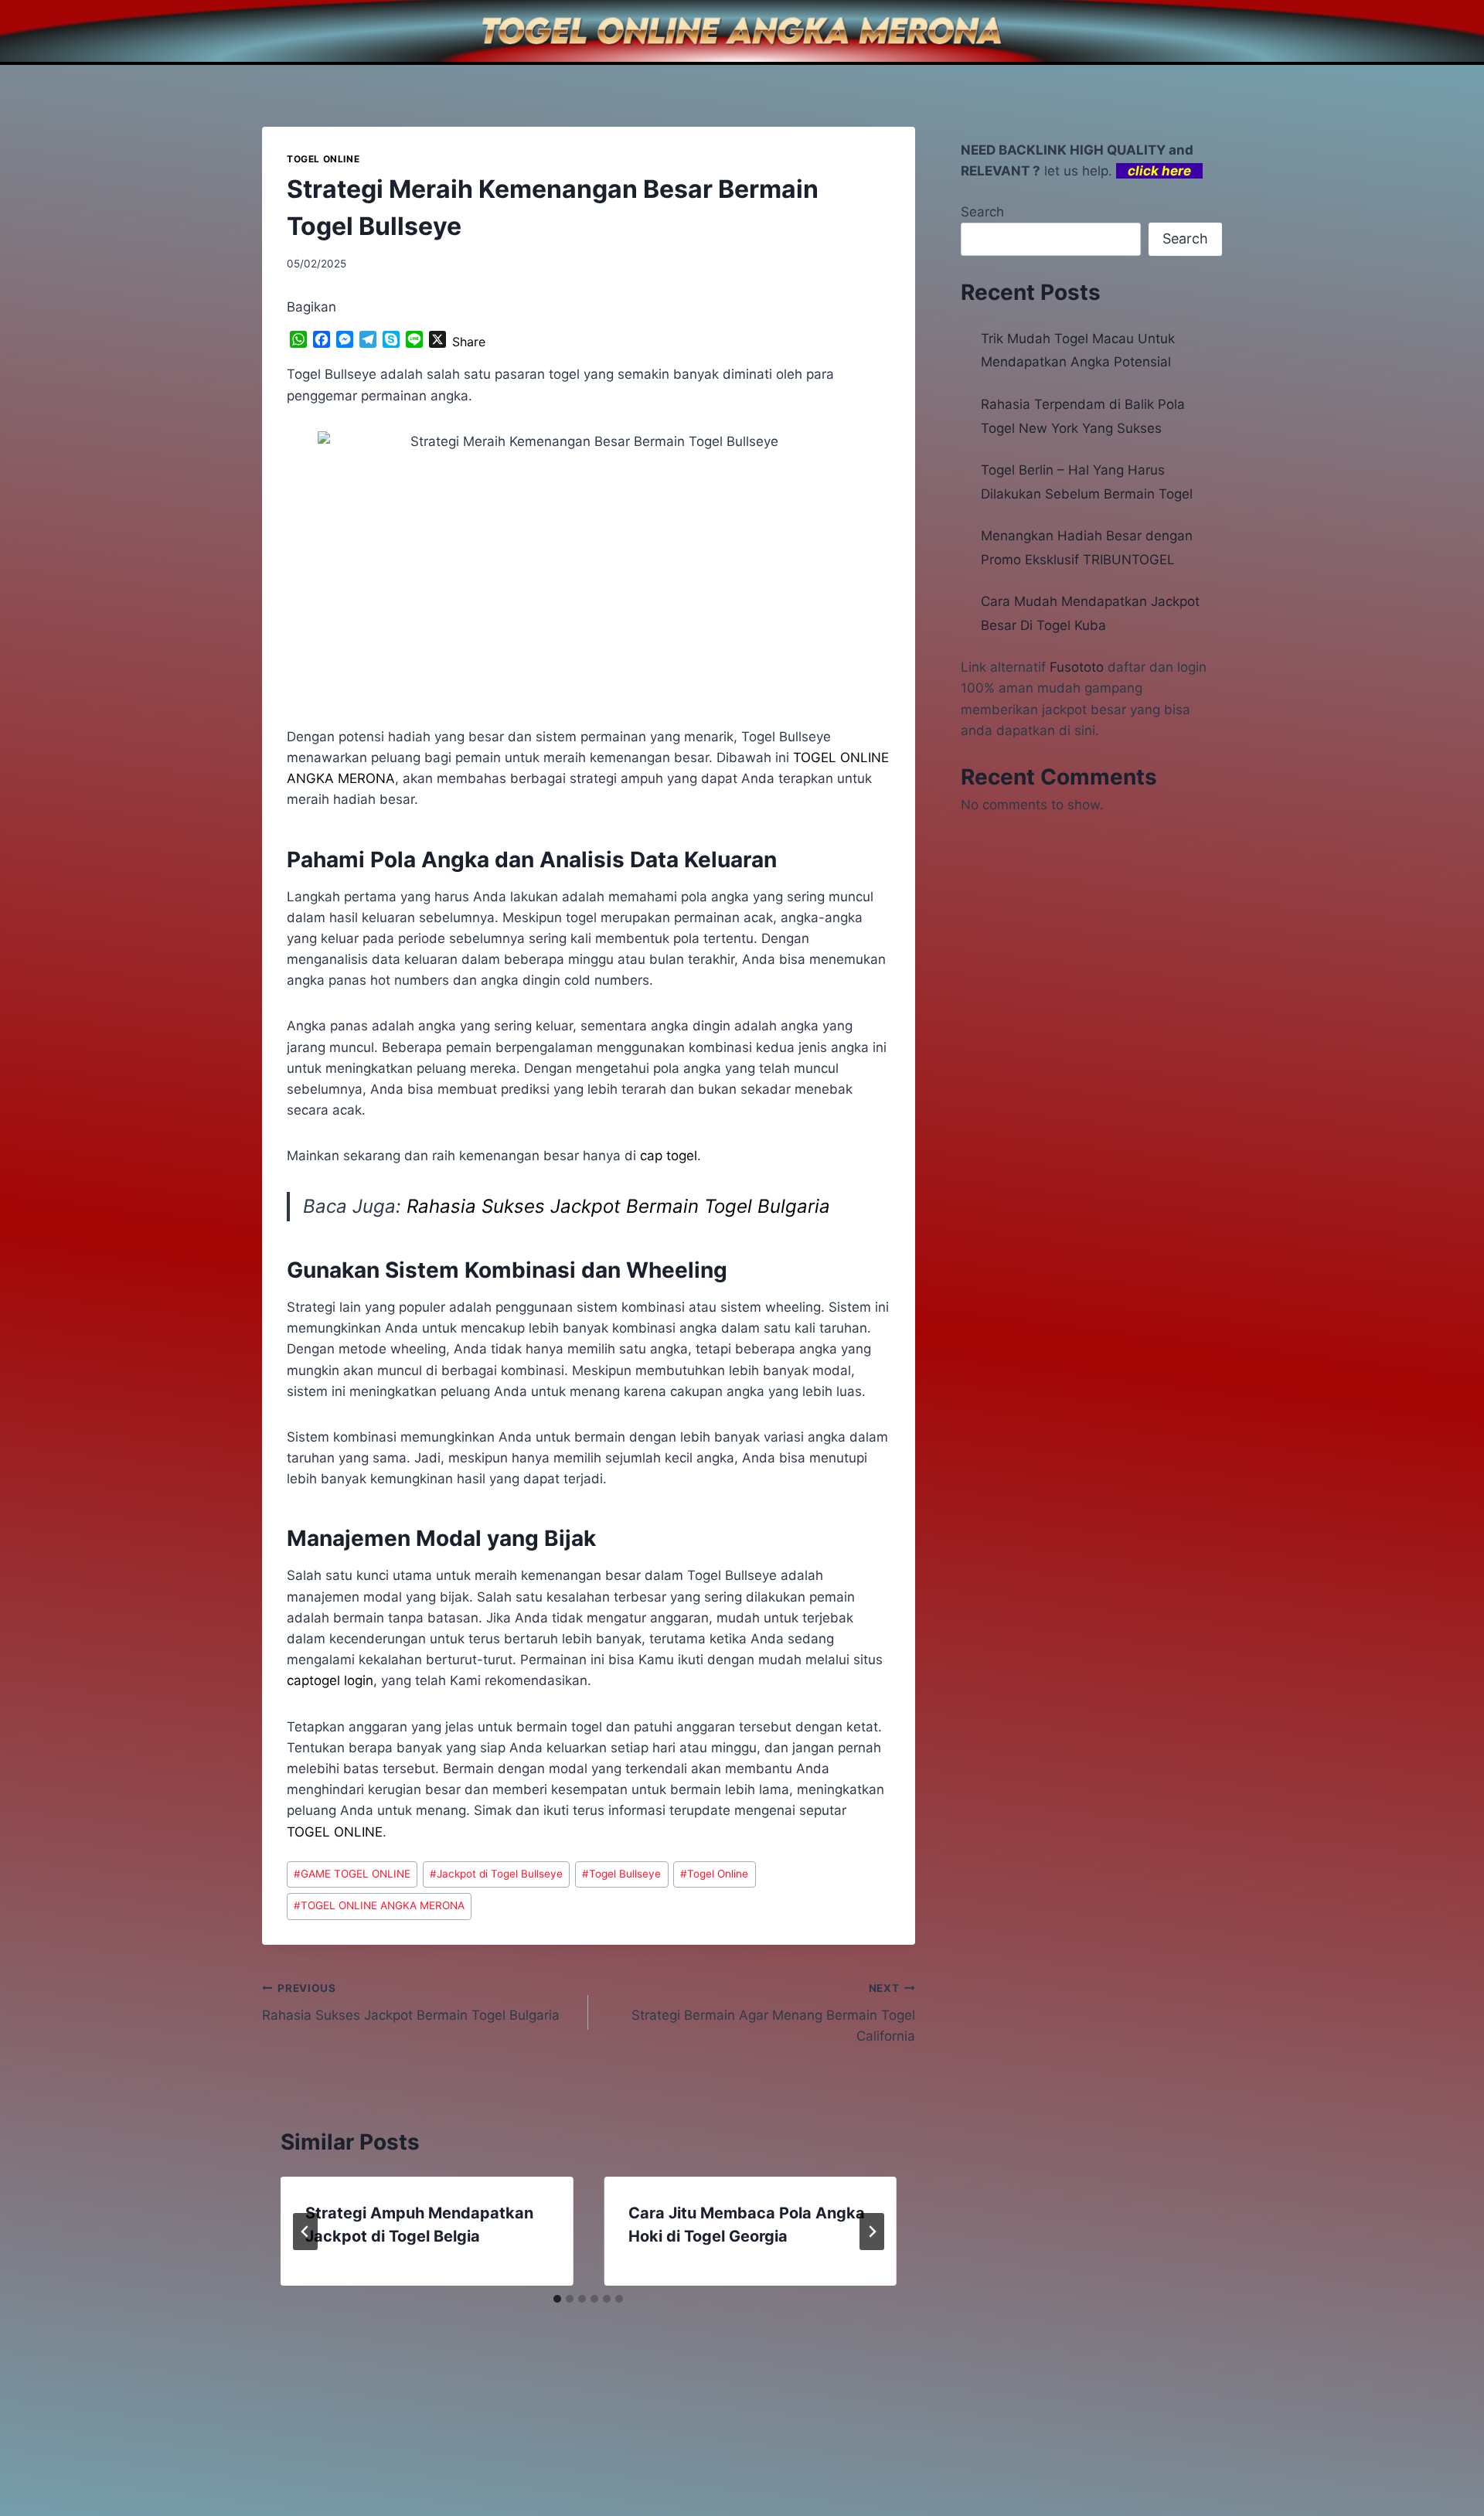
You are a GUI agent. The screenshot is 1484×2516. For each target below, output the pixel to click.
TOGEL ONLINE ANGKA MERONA (379, 1905)
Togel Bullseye (621, 1874)
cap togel (669, 1156)
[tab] (557, 2299)
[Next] (872, 2232)
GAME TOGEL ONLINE (352, 1874)
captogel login (330, 1680)
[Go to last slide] (305, 2232)
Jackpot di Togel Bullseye (496, 1874)
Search (982, 212)
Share (469, 342)
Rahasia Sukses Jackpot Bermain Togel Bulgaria (618, 1206)
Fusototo (1077, 667)
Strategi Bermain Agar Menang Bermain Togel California (773, 2013)
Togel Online (714, 1874)
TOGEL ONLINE (323, 159)
